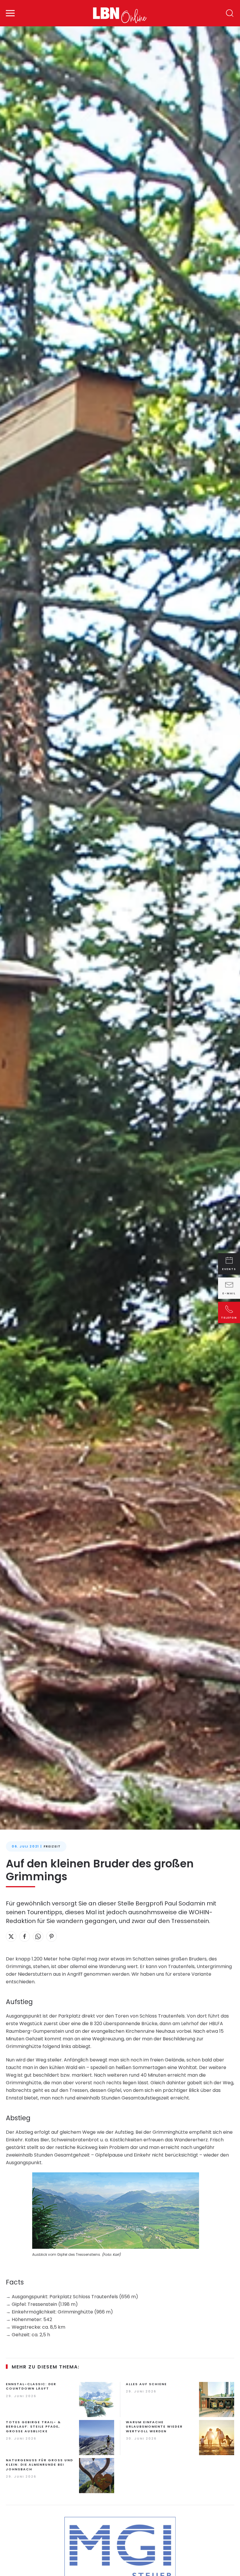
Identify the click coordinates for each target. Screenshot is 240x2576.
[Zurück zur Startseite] (120, 13)
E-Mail (229, 1293)
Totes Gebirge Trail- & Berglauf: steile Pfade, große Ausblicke (33, 2427)
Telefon (229, 1317)
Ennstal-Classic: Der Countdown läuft (31, 2386)
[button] (10, 13)
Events (229, 1269)
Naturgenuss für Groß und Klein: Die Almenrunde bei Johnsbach (40, 2465)
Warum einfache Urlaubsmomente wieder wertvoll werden (154, 2427)
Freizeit (52, 1846)
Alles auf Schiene (146, 2384)
